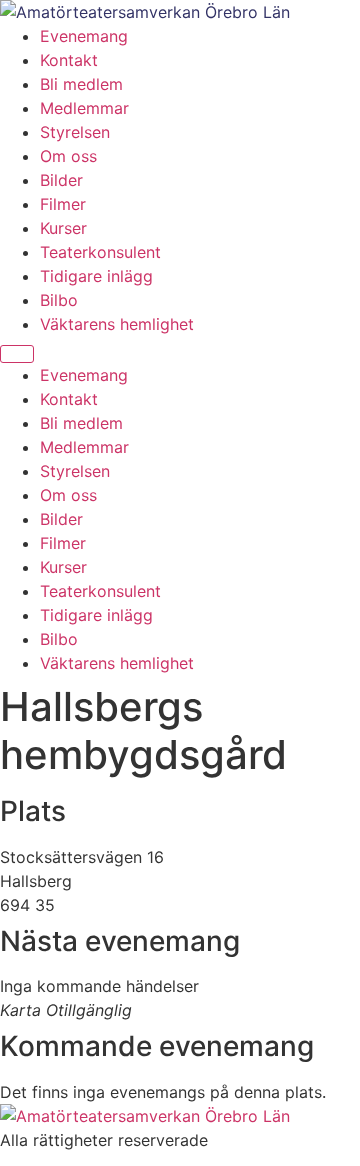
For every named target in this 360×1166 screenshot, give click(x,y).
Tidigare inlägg (96, 276)
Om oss (68, 156)
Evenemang (84, 36)
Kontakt (69, 60)
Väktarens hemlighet (117, 324)
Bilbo (59, 300)
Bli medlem (81, 84)
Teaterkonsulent (100, 252)
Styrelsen (75, 132)
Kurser (63, 228)
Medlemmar (84, 108)
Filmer (63, 204)
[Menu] (17, 354)
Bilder (61, 180)
